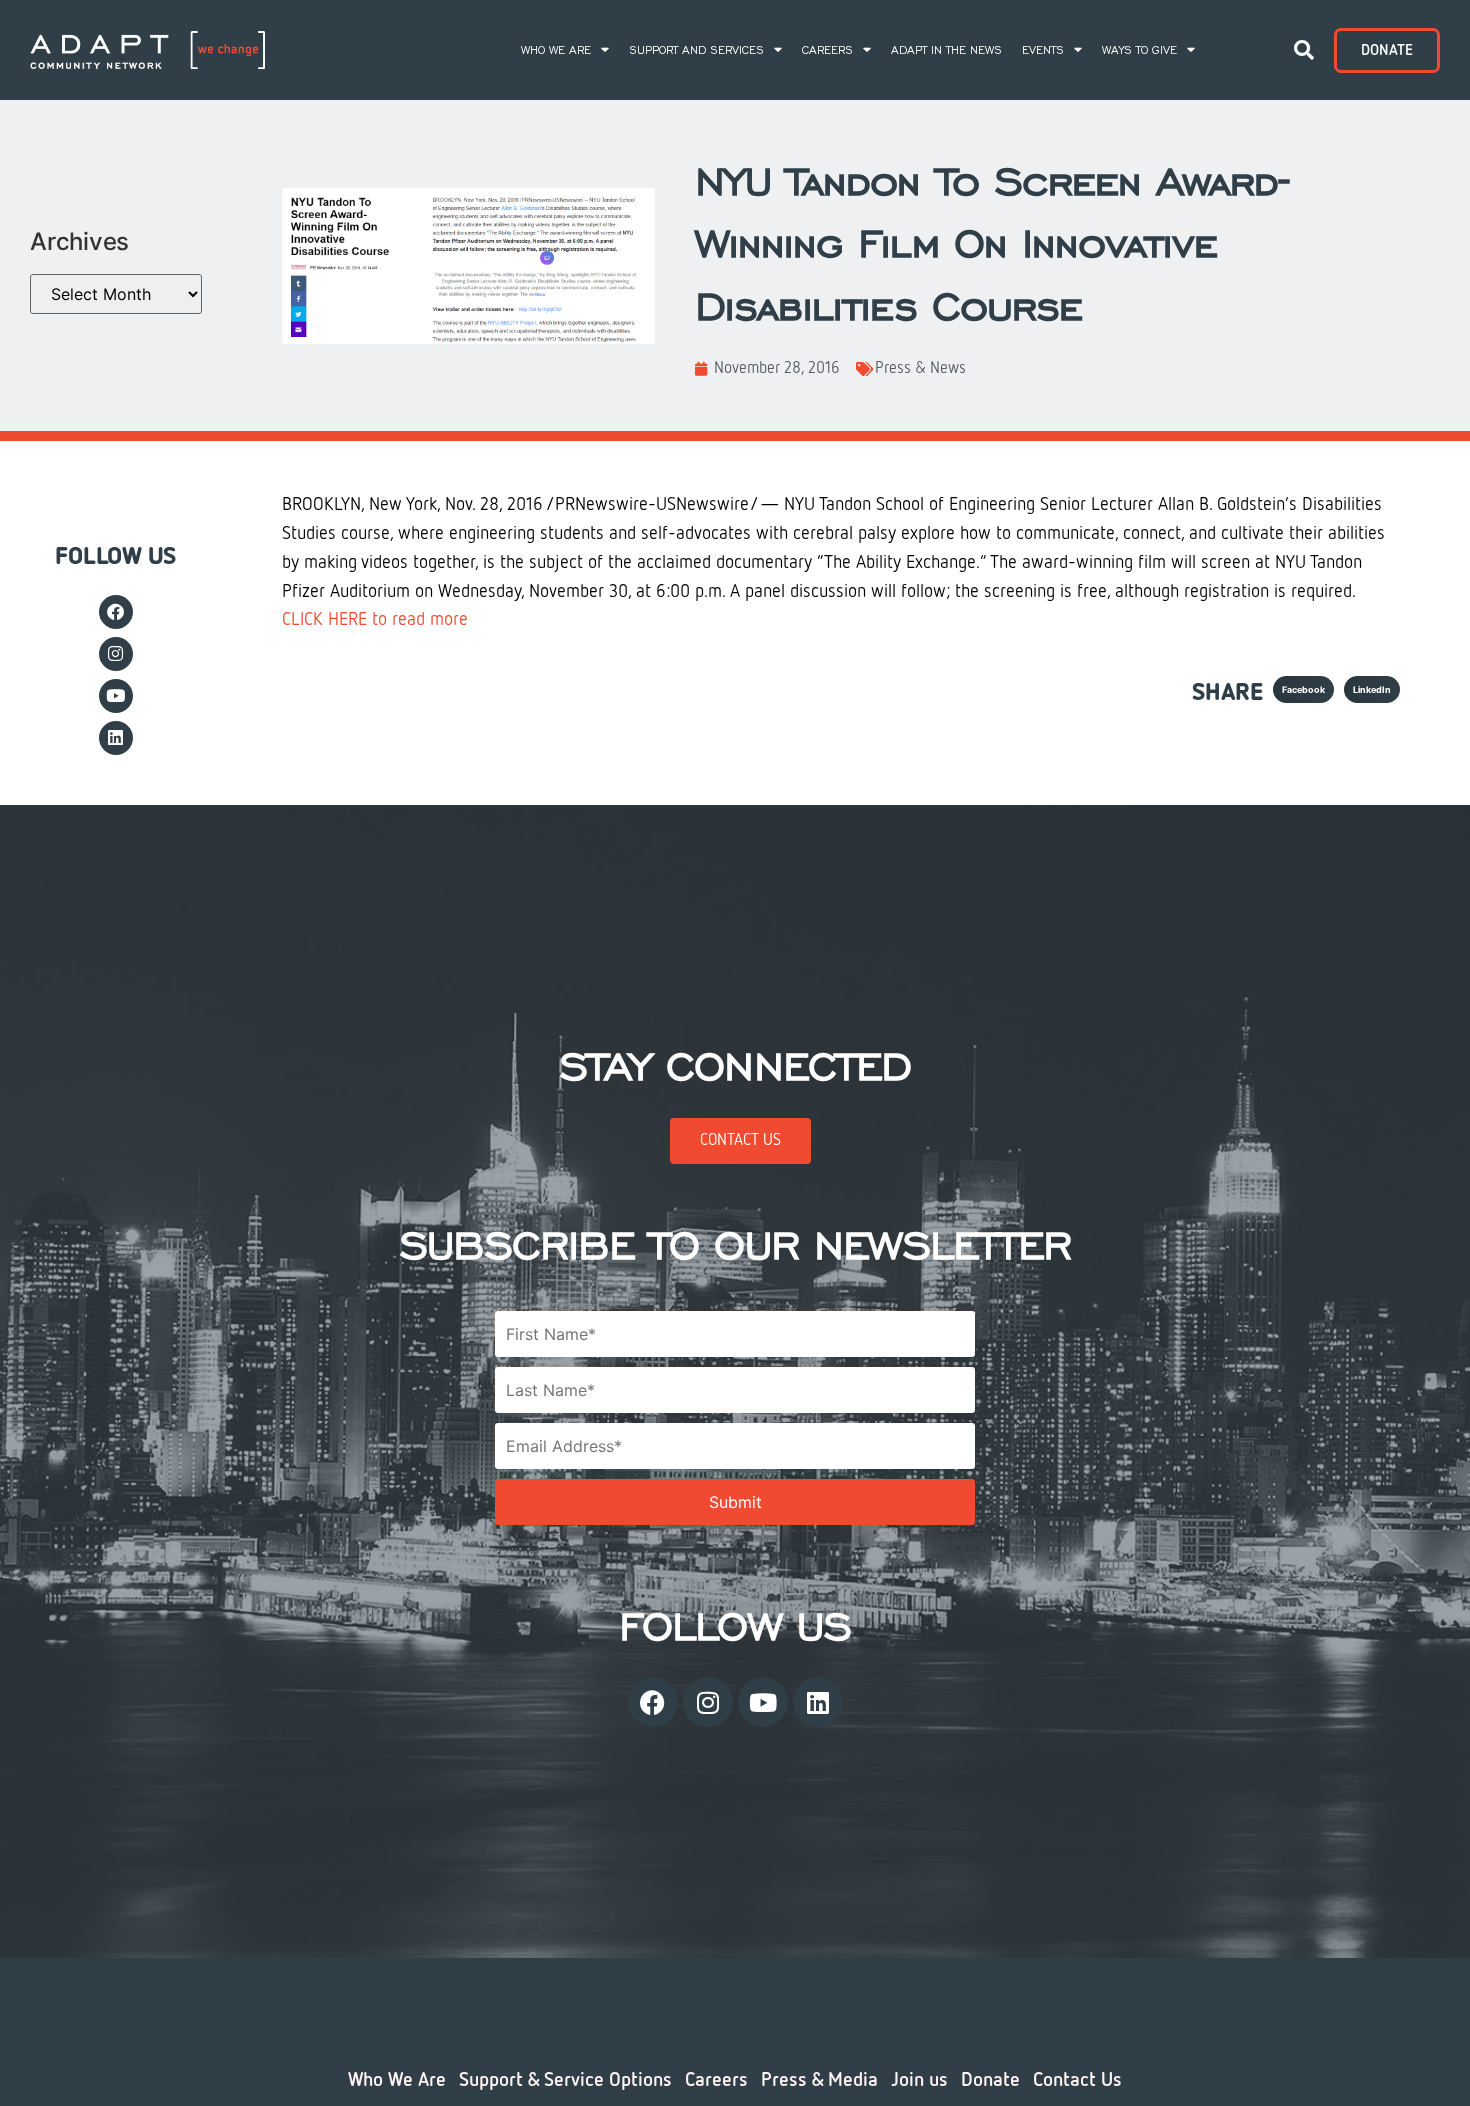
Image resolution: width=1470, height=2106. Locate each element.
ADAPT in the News (946, 50)
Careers (827, 50)
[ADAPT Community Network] (147, 50)
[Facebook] (116, 612)
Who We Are (556, 50)
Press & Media (819, 2080)
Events (1043, 50)
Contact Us (1077, 2080)
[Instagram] (116, 654)
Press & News (920, 369)
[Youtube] (116, 696)
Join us (919, 2080)
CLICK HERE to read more (375, 620)
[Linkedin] (116, 738)
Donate (990, 2080)
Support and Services (696, 50)
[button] (1304, 50)
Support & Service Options (565, 2080)
